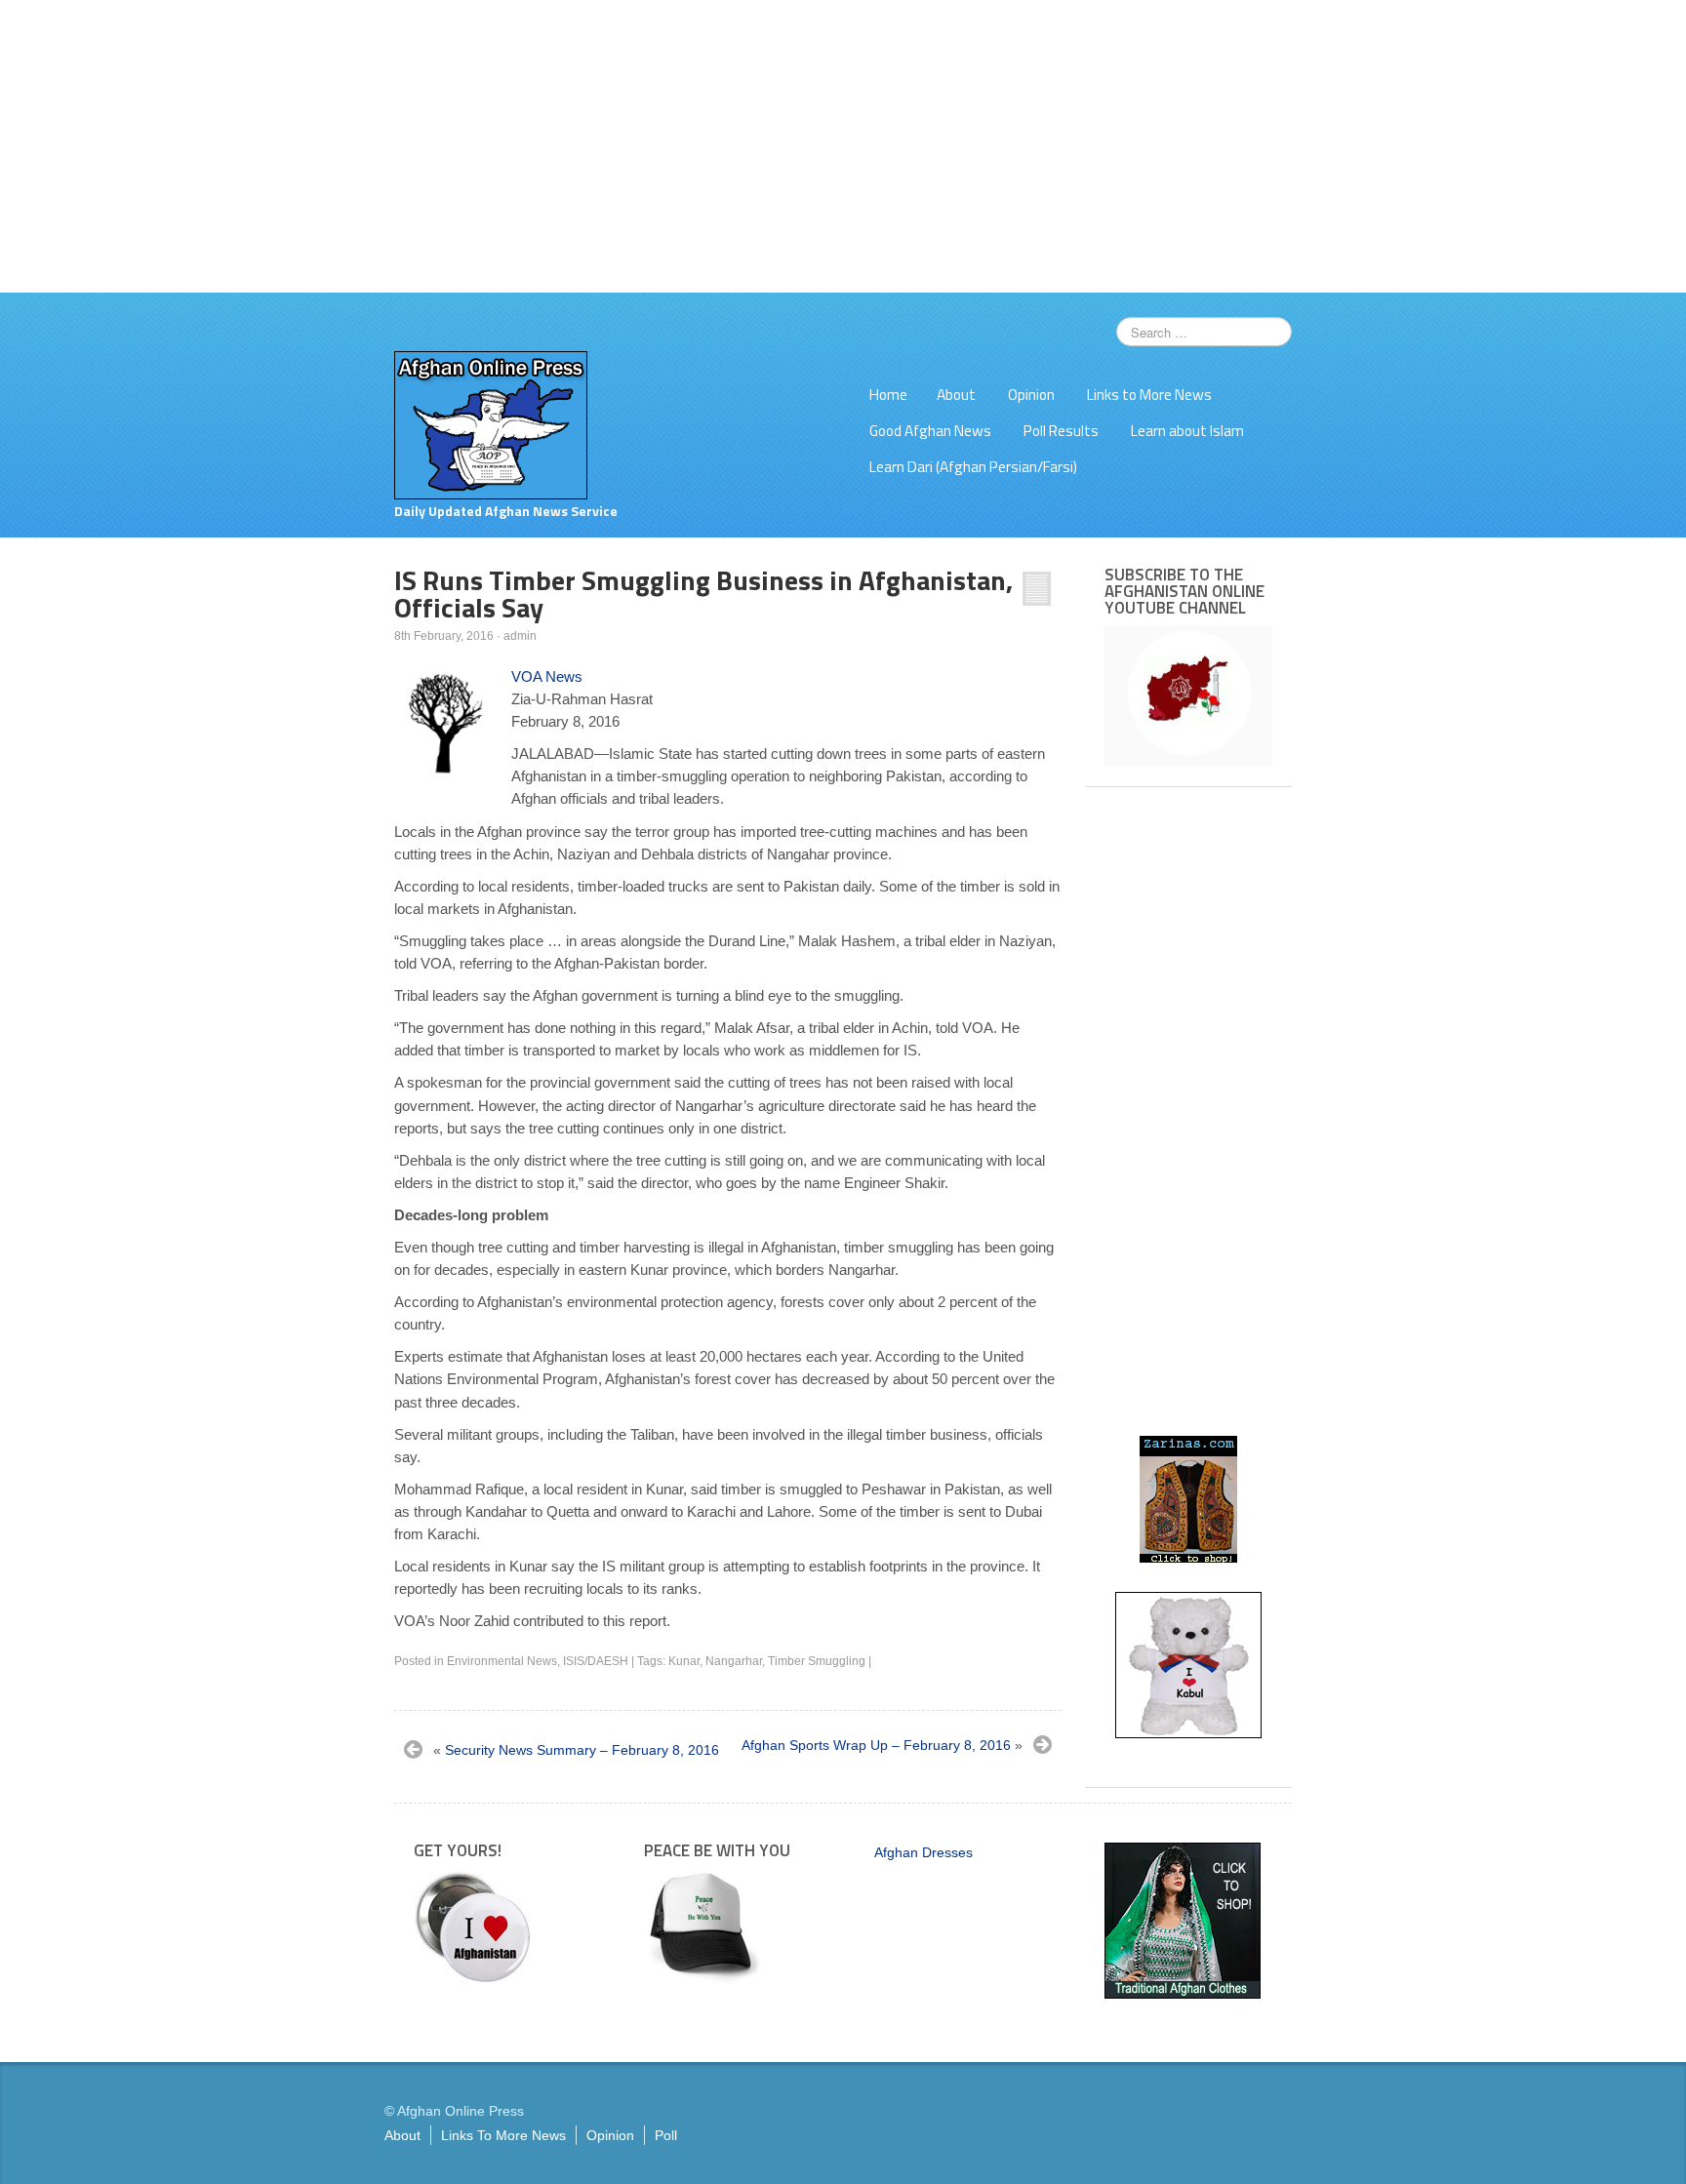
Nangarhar (734, 1661)
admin (520, 636)
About (956, 395)
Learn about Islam (1187, 431)
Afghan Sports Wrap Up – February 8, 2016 (876, 1745)
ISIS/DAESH (596, 1661)
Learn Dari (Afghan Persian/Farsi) (973, 467)
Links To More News (503, 2135)
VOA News (547, 676)
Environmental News (502, 1661)
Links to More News (1149, 395)
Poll (666, 2135)
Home (888, 395)
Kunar (684, 1661)
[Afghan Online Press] (491, 424)
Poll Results (1061, 431)
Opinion (1031, 395)
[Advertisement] (843, 146)
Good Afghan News (930, 431)
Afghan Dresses (923, 1852)
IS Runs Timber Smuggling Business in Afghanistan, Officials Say (703, 594)
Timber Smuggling (817, 1661)
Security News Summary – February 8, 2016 (582, 1750)
